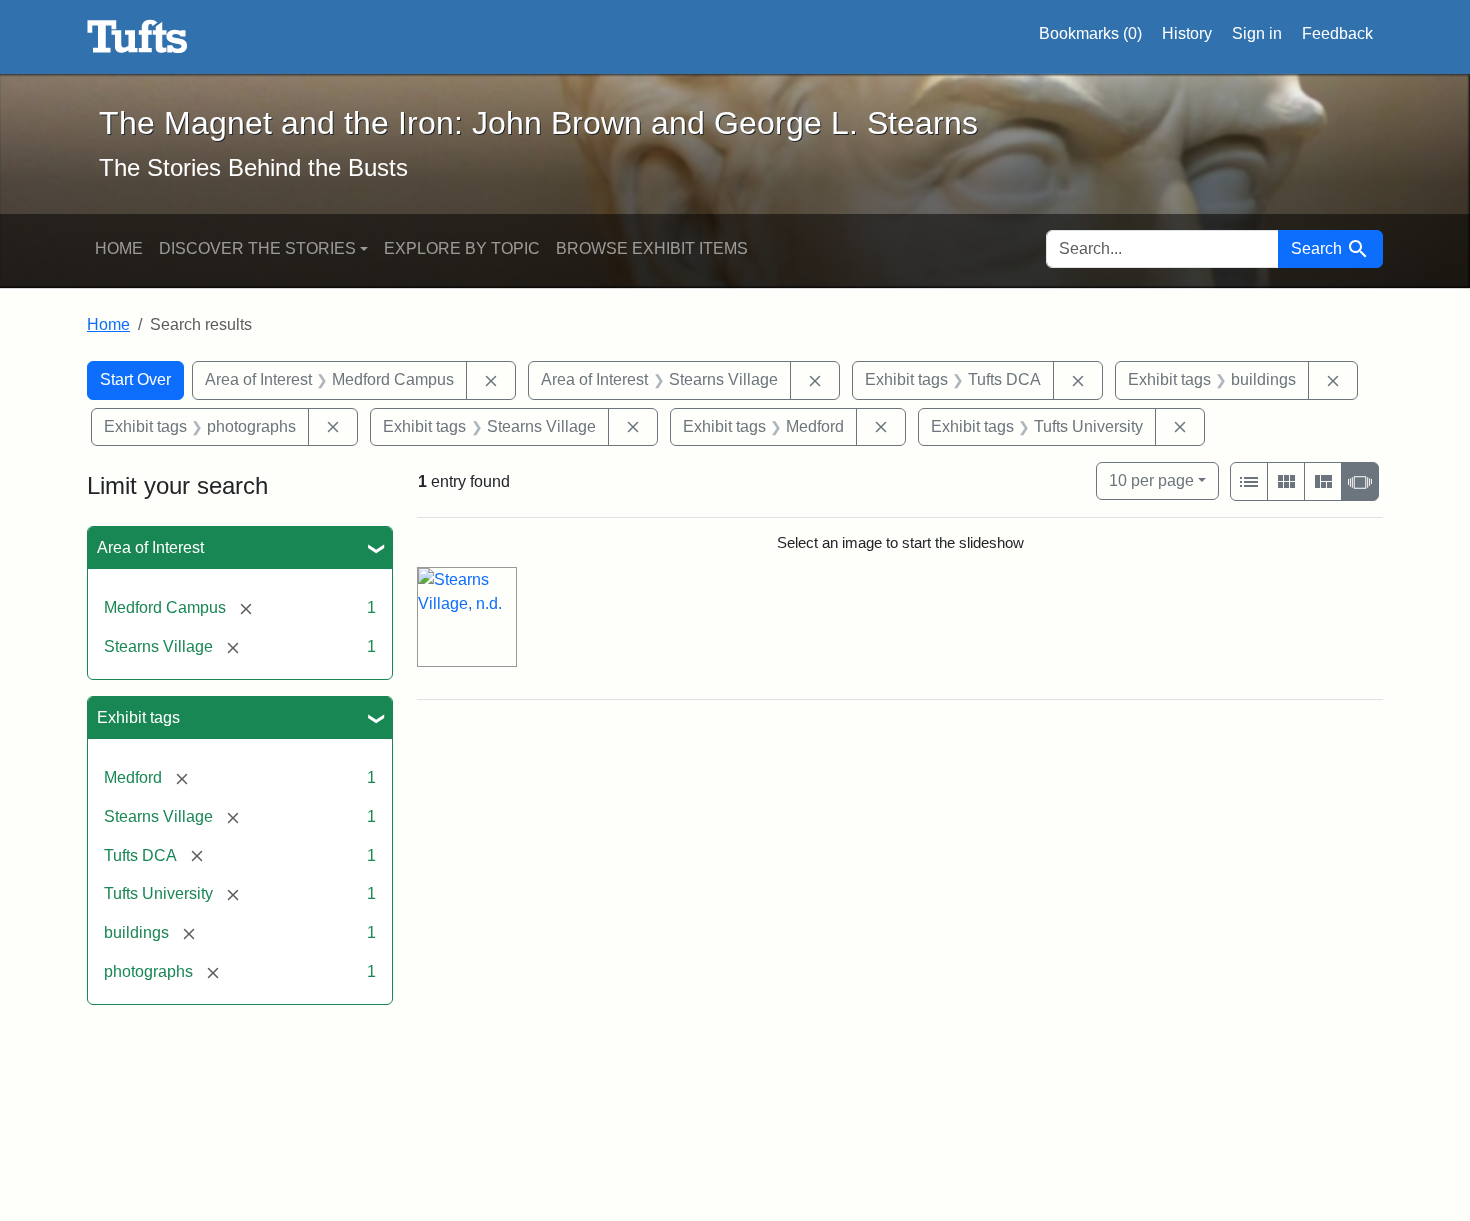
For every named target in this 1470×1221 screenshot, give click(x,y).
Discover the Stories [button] (257, 248)
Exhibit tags (138, 717)
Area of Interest (150, 547)
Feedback (1337, 33)
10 (1151, 480)
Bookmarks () (1090, 33)
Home (119, 248)
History (1187, 33)
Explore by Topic (462, 248)
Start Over (135, 379)
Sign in (1257, 33)
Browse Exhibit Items (652, 248)
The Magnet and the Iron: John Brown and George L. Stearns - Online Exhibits (137, 37)
